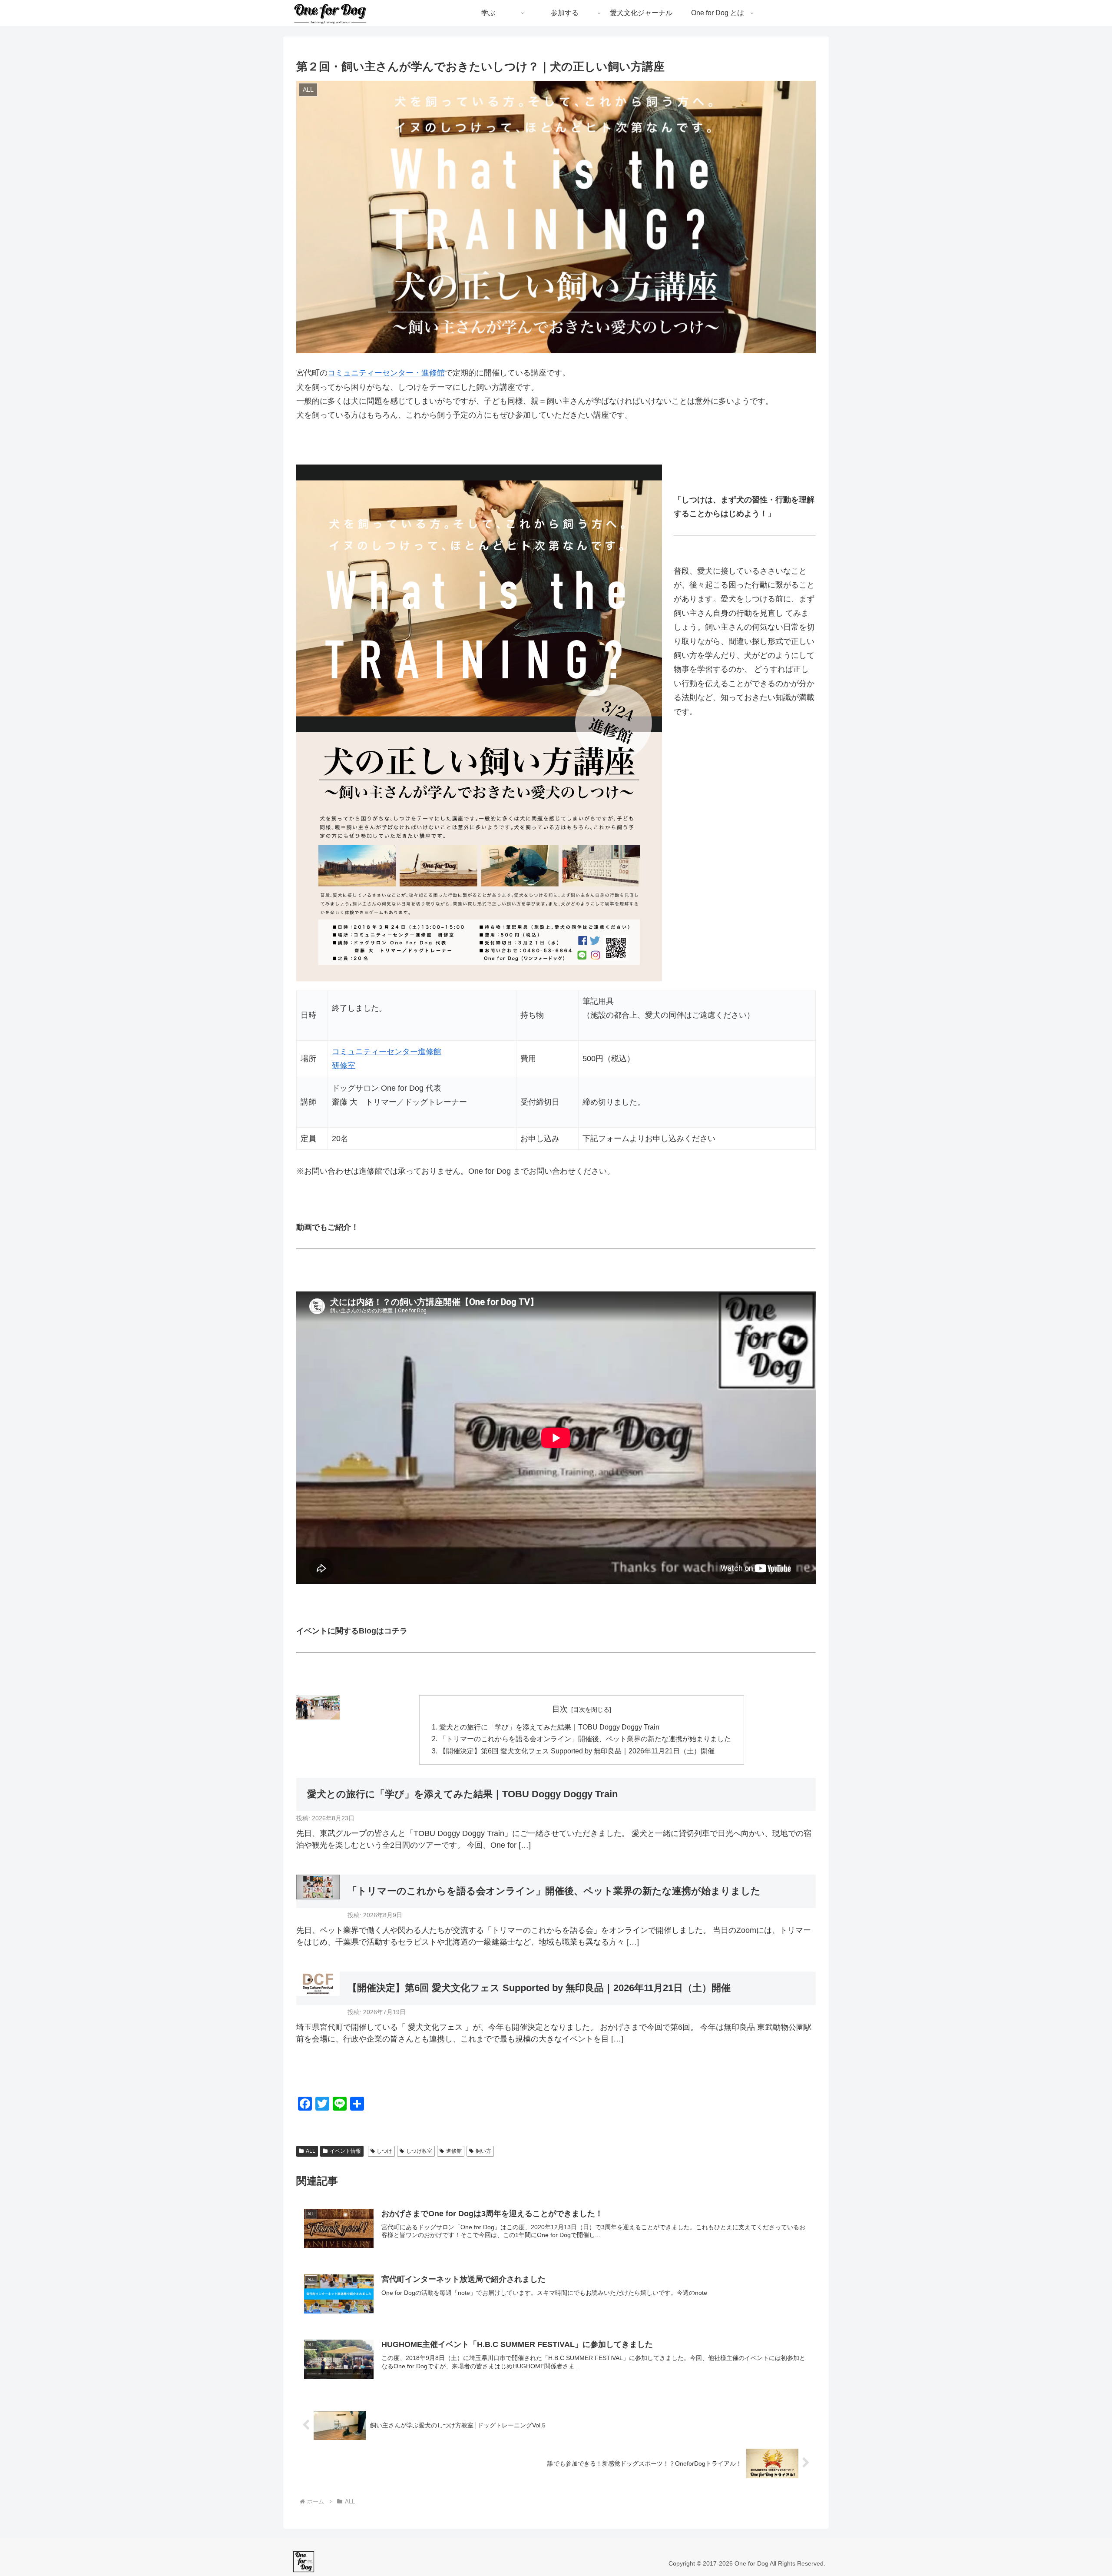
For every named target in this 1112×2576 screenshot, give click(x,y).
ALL (311, 2151)
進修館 (454, 2151)
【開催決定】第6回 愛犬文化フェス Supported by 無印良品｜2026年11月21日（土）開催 (577, 1751)
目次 (560, 1709)
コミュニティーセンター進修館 (387, 1052)
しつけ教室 (419, 2151)
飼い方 (483, 2151)
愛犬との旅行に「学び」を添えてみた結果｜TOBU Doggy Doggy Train (549, 1727)
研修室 (344, 1066)
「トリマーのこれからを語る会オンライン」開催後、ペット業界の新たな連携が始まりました (585, 1739)
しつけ (384, 2151)
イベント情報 (345, 2151)
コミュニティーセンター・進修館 (386, 373)
